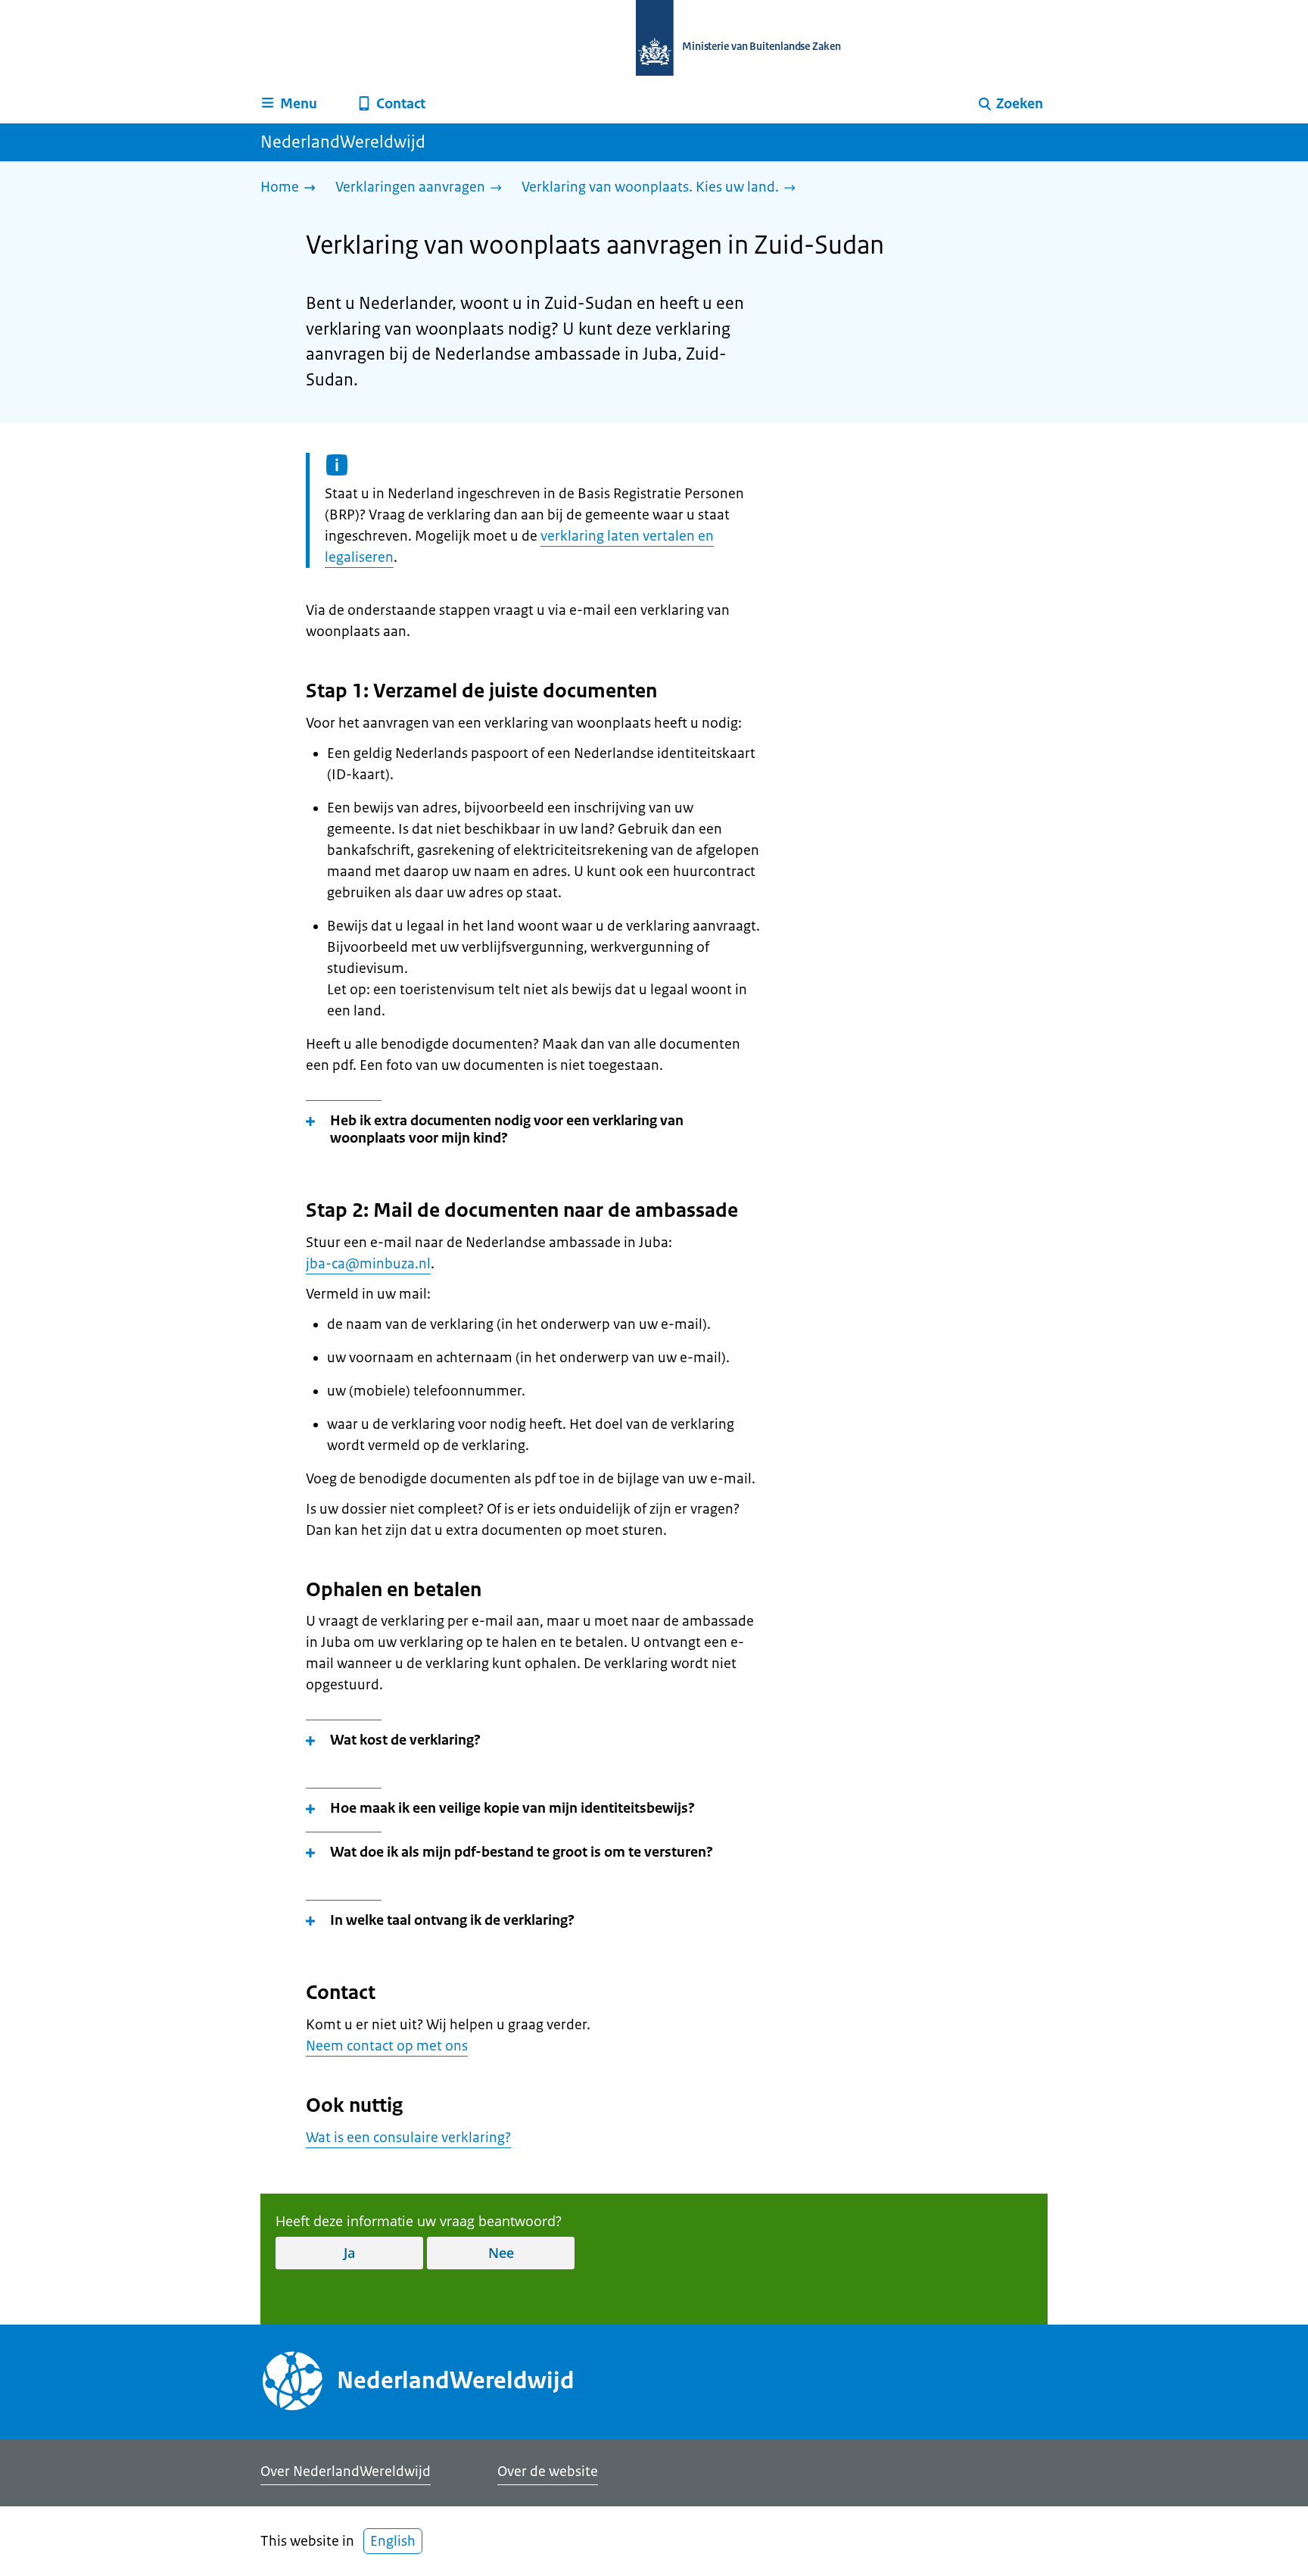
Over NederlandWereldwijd (346, 2472)
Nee (501, 2253)
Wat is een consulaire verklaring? (408, 2138)
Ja (349, 2253)
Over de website (548, 2472)
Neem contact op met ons (387, 2046)
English (393, 2541)
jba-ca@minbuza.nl (368, 1264)
